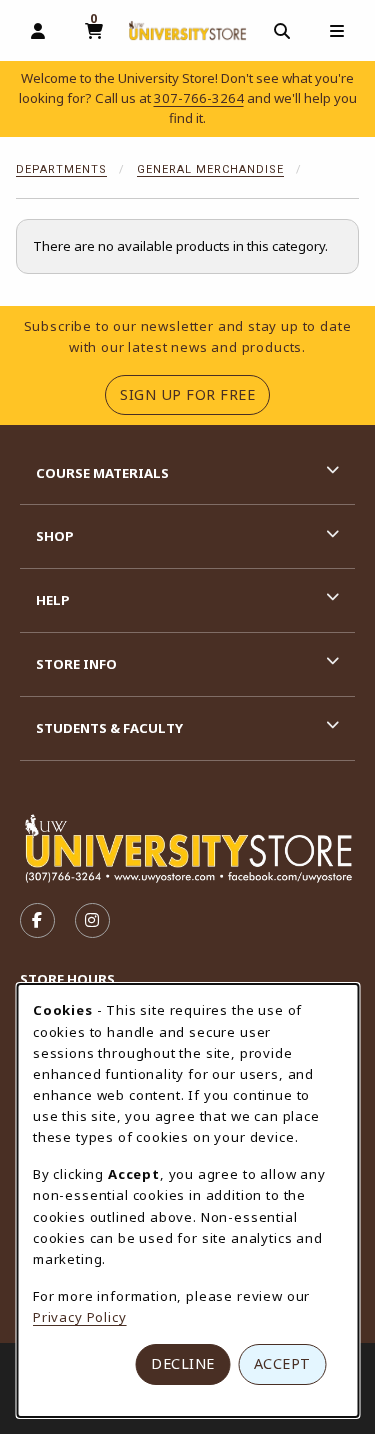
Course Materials (102, 473)
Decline (183, 1363)
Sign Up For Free (195, 394)
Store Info (76, 664)
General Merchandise (210, 169)
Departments (61, 169)
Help (53, 600)
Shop (55, 536)
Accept (282, 1363)
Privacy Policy (80, 1317)
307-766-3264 (199, 98)
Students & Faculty (109, 728)
